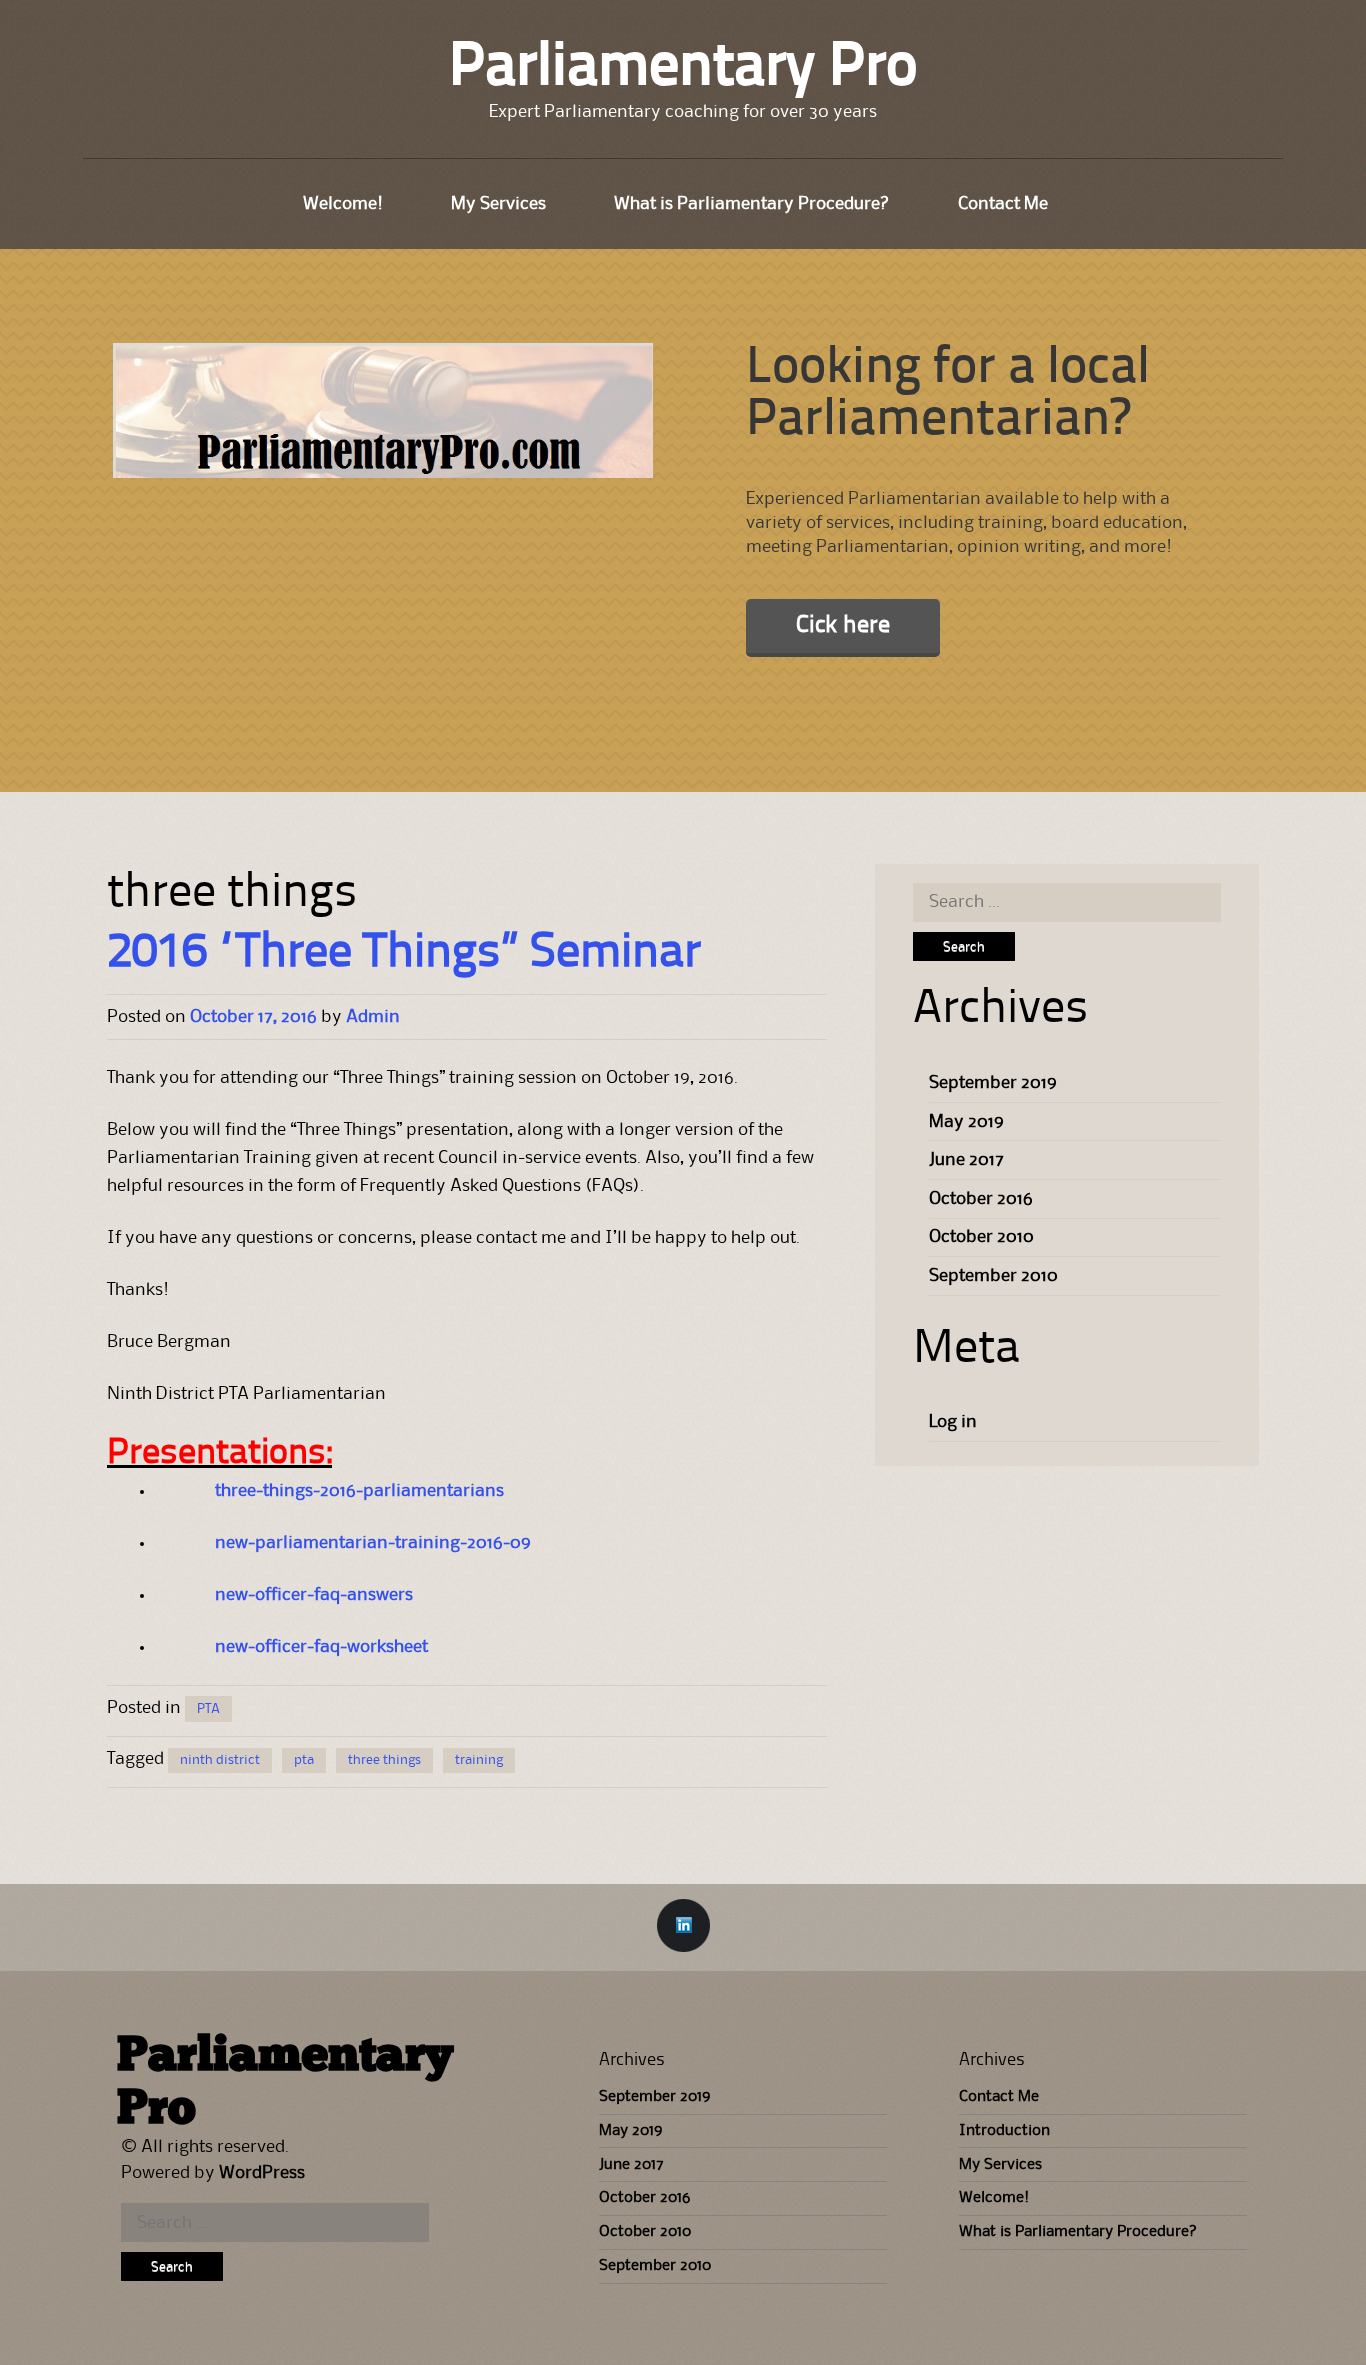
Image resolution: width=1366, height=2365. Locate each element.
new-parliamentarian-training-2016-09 (373, 1543)
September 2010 (993, 1276)
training (479, 1760)
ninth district (220, 1760)
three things (384, 1760)
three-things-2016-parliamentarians (359, 1491)
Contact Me (1003, 204)
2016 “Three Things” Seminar (404, 954)
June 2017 (966, 1160)
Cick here (843, 626)
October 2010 (981, 1237)
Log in (953, 1422)
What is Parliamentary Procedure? (752, 204)
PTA (208, 1709)
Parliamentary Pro (683, 69)
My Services (498, 204)
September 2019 (993, 1083)
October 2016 (981, 1199)
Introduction (1004, 2131)
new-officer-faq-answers (314, 1595)
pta (304, 1760)
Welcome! (343, 204)
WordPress (262, 2173)
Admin (373, 1017)
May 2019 (966, 1122)
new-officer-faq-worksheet (321, 1647)
